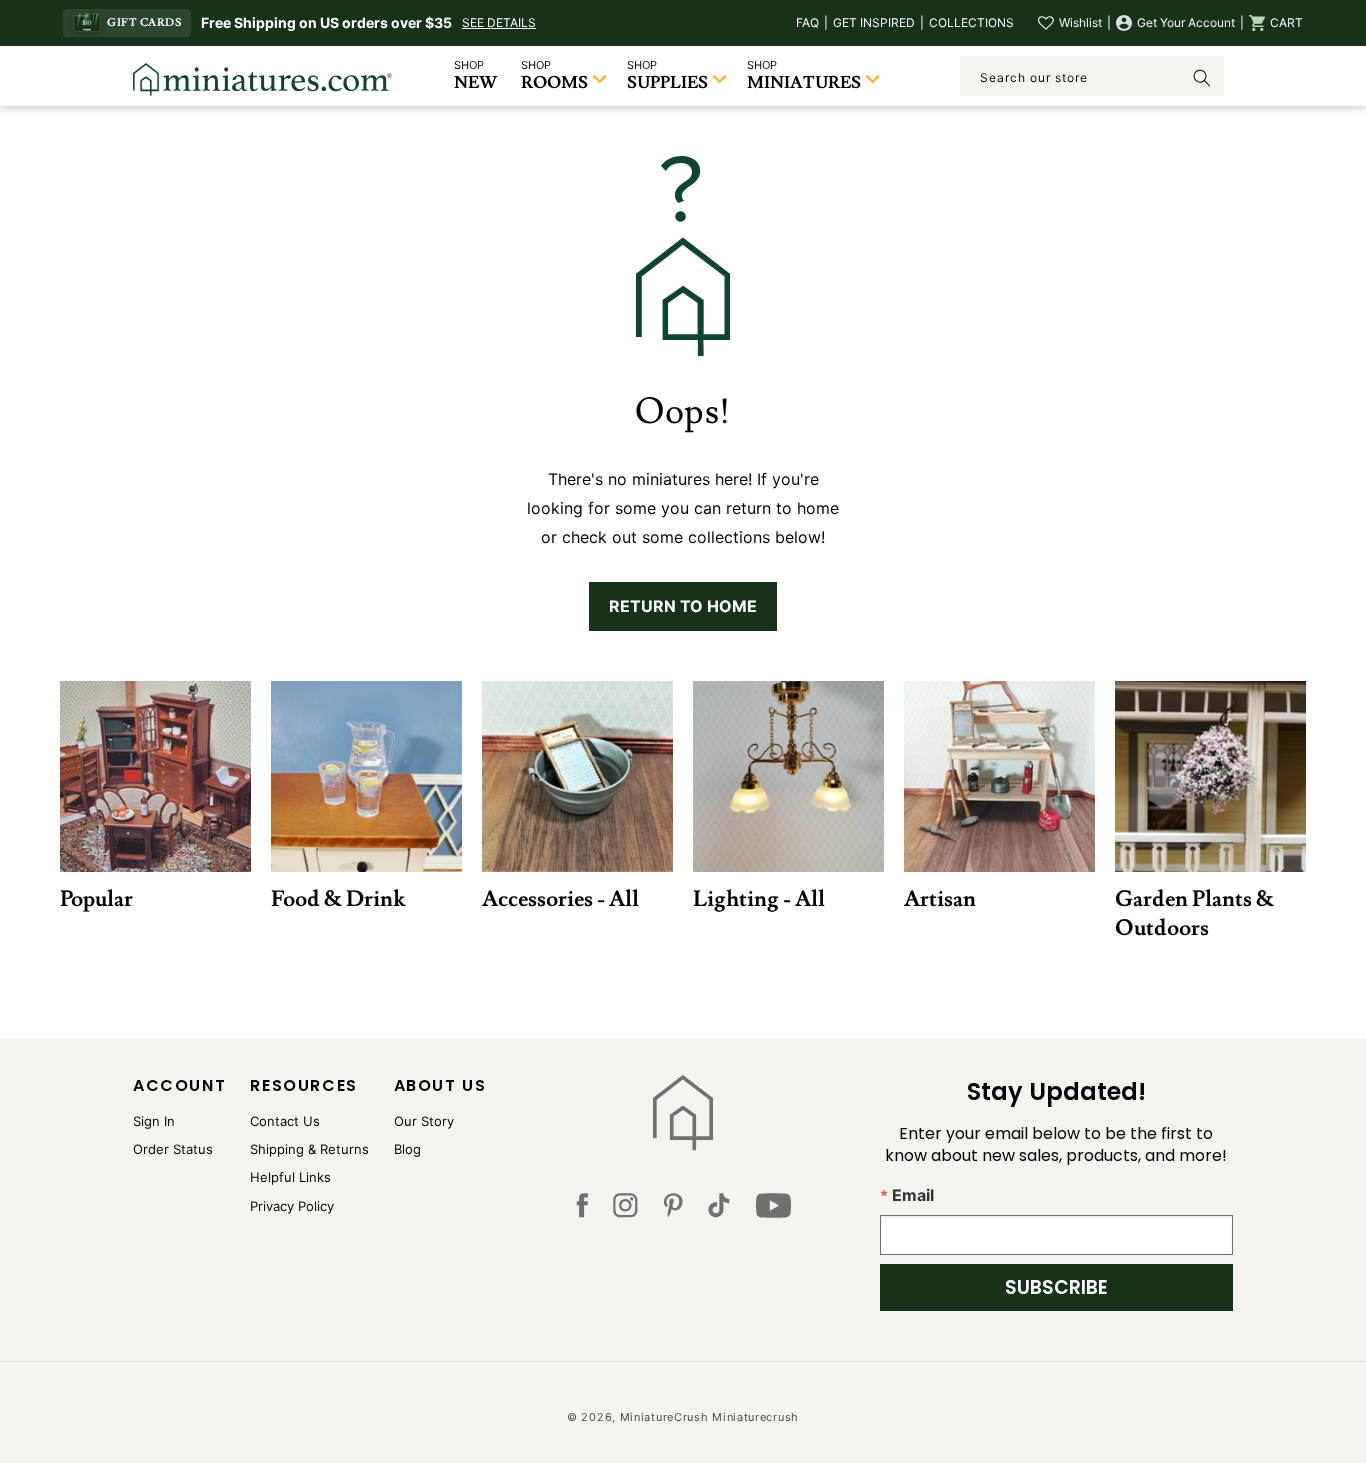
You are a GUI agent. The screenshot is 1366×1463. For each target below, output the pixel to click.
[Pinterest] (673, 1210)
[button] (1276, 23)
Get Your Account (1186, 22)
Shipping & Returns (309, 1149)
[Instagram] (625, 1210)
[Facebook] (582, 1210)
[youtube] (773, 1210)
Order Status (173, 1149)
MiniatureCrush (664, 1417)
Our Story (424, 1121)
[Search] (1202, 78)
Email (913, 1195)
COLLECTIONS (971, 22)
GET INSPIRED (874, 22)
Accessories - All (560, 898)
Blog (407, 1149)
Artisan (940, 898)
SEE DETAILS (499, 22)
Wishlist (1080, 22)
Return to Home (683, 606)
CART (1286, 22)
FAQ (807, 22)
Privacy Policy (292, 1206)
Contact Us (285, 1121)
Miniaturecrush (755, 1417)
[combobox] (1092, 76)
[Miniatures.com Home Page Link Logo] (683, 1113)
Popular (96, 898)
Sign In (154, 1121)
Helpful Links (290, 1177)
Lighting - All (759, 898)
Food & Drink (338, 898)
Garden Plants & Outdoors (1194, 913)
